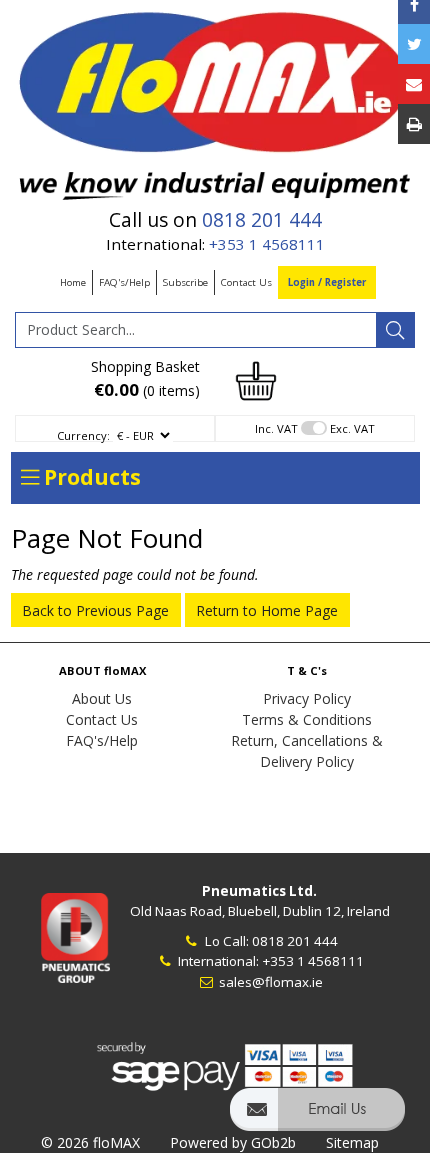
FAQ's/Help (124, 282)
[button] (317, 1118)
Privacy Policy (307, 698)
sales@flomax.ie (269, 982)
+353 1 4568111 (267, 244)
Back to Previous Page (95, 610)
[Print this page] (414, 124)
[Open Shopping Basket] (256, 379)
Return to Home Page (267, 610)
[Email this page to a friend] (414, 84)
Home (73, 282)
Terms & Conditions (307, 719)
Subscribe (185, 282)
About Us (102, 698)
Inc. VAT (276, 428)
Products (90, 477)
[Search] (395, 330)
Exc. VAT (352, 428)
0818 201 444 (262, 220)
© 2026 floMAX (90, 1142)
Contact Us (246, 282)
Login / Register (327, 282)
